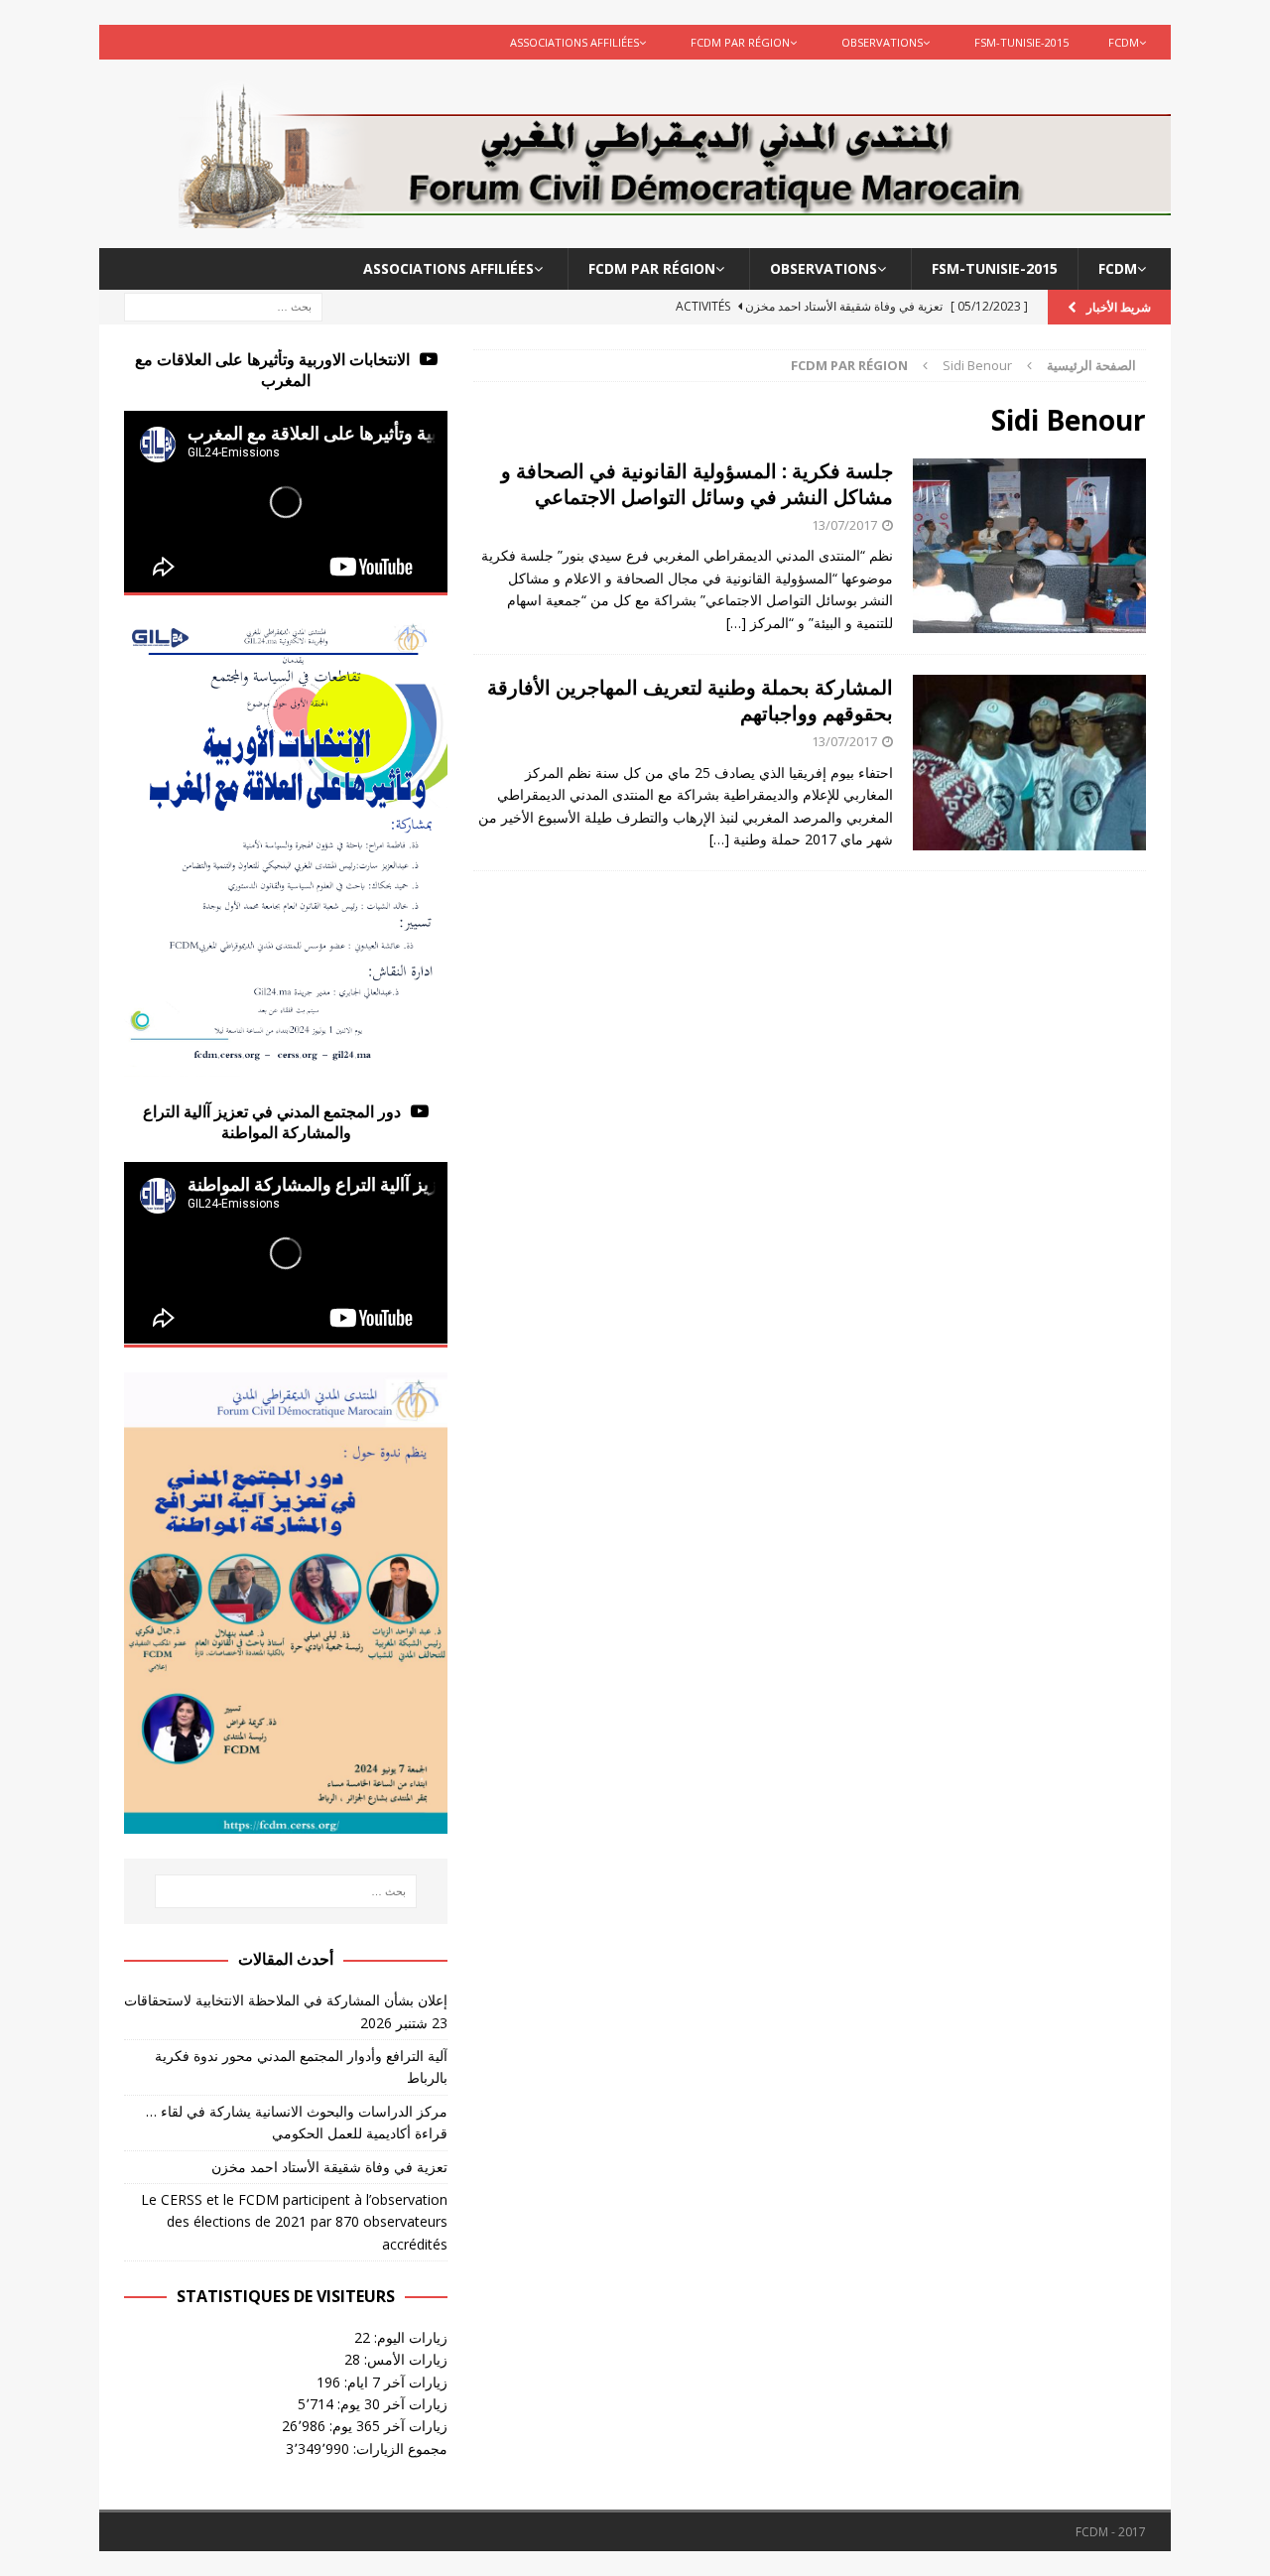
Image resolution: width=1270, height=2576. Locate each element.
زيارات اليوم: (409, 2337)
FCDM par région (740, 42)
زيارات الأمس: (404, 2359)
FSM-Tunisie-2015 (1021, 42)
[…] (736, 623)
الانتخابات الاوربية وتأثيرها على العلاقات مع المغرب (272, 370)
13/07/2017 (844, 525)
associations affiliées (574, 42)
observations (882, 42)
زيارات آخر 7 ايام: (394, 2382)
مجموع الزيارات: (398, 2448)
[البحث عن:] (223, 306)
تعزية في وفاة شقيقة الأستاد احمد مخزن (329, 2167)
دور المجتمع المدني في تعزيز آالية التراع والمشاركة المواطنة (272, 1122)
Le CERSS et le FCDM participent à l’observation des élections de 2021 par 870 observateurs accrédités (294, 2222)
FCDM (1124, 42)
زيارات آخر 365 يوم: (386, 2426)
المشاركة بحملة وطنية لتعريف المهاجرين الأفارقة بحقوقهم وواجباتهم (690, 700)
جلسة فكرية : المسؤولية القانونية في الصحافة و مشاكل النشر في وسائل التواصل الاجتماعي (697, 484)
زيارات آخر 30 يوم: (390, 2404)
